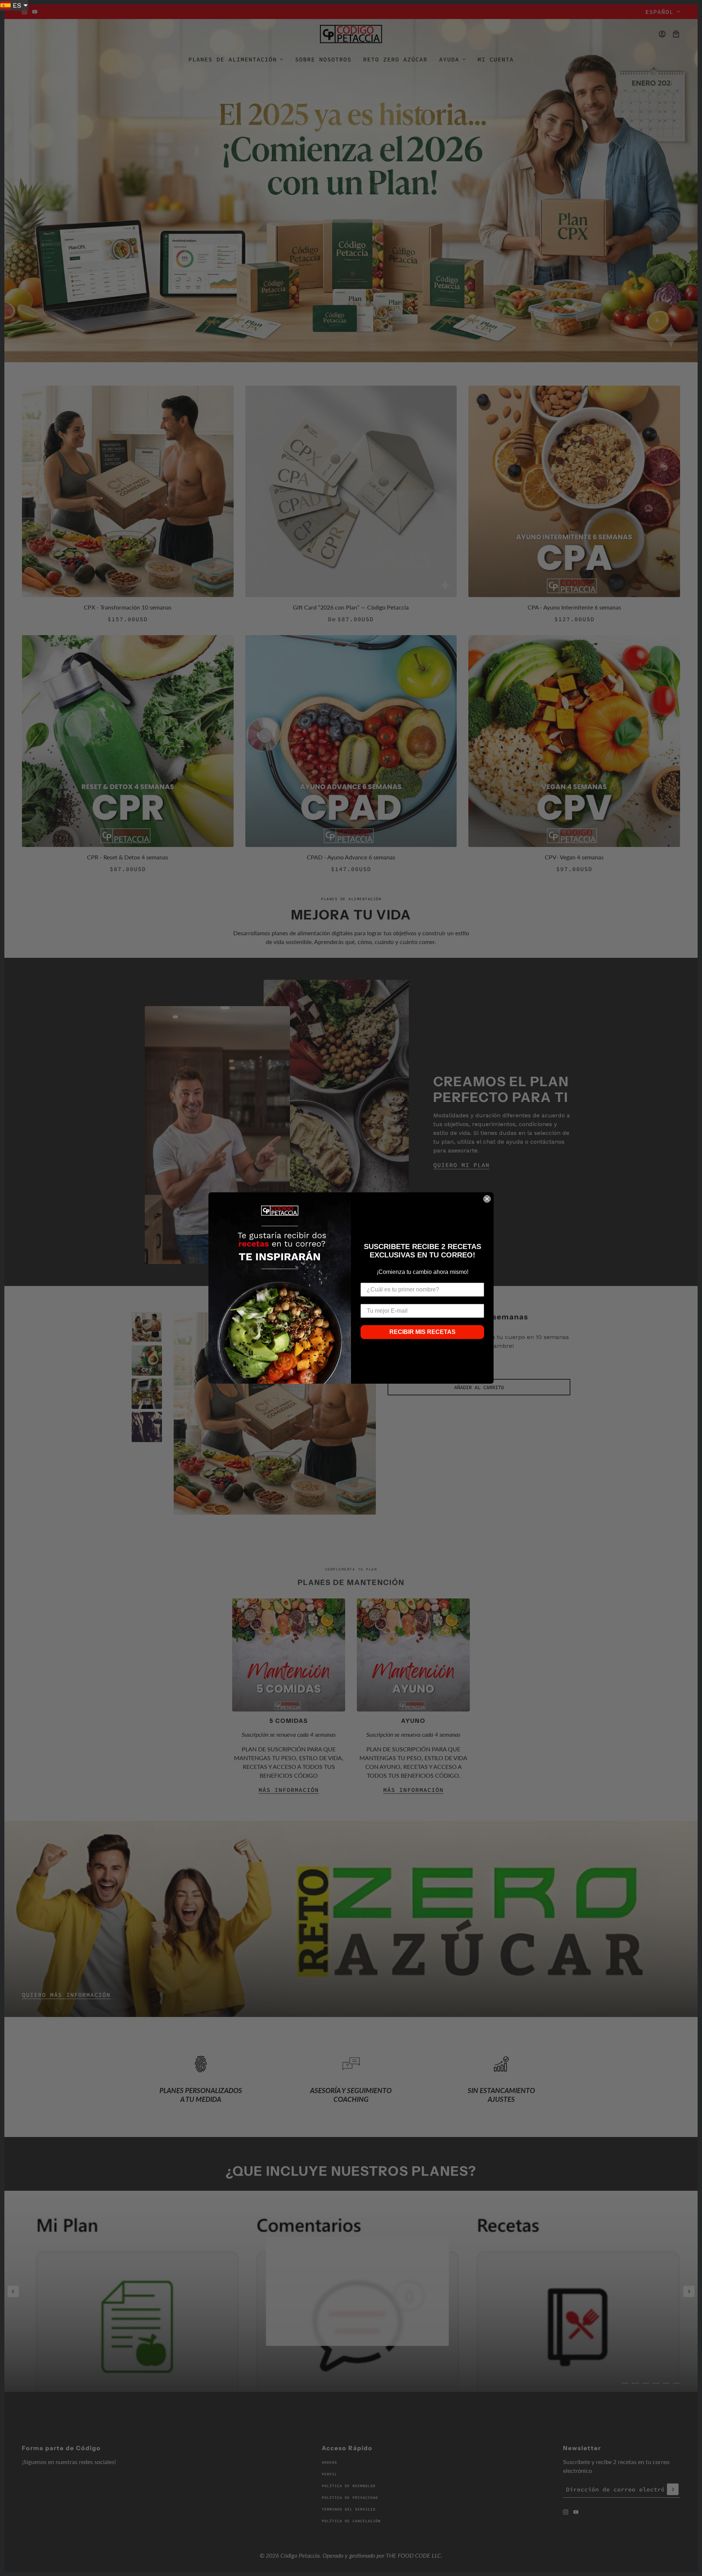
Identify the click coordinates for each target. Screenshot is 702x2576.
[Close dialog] (487, 1199)
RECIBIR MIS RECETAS (422, 1332)
